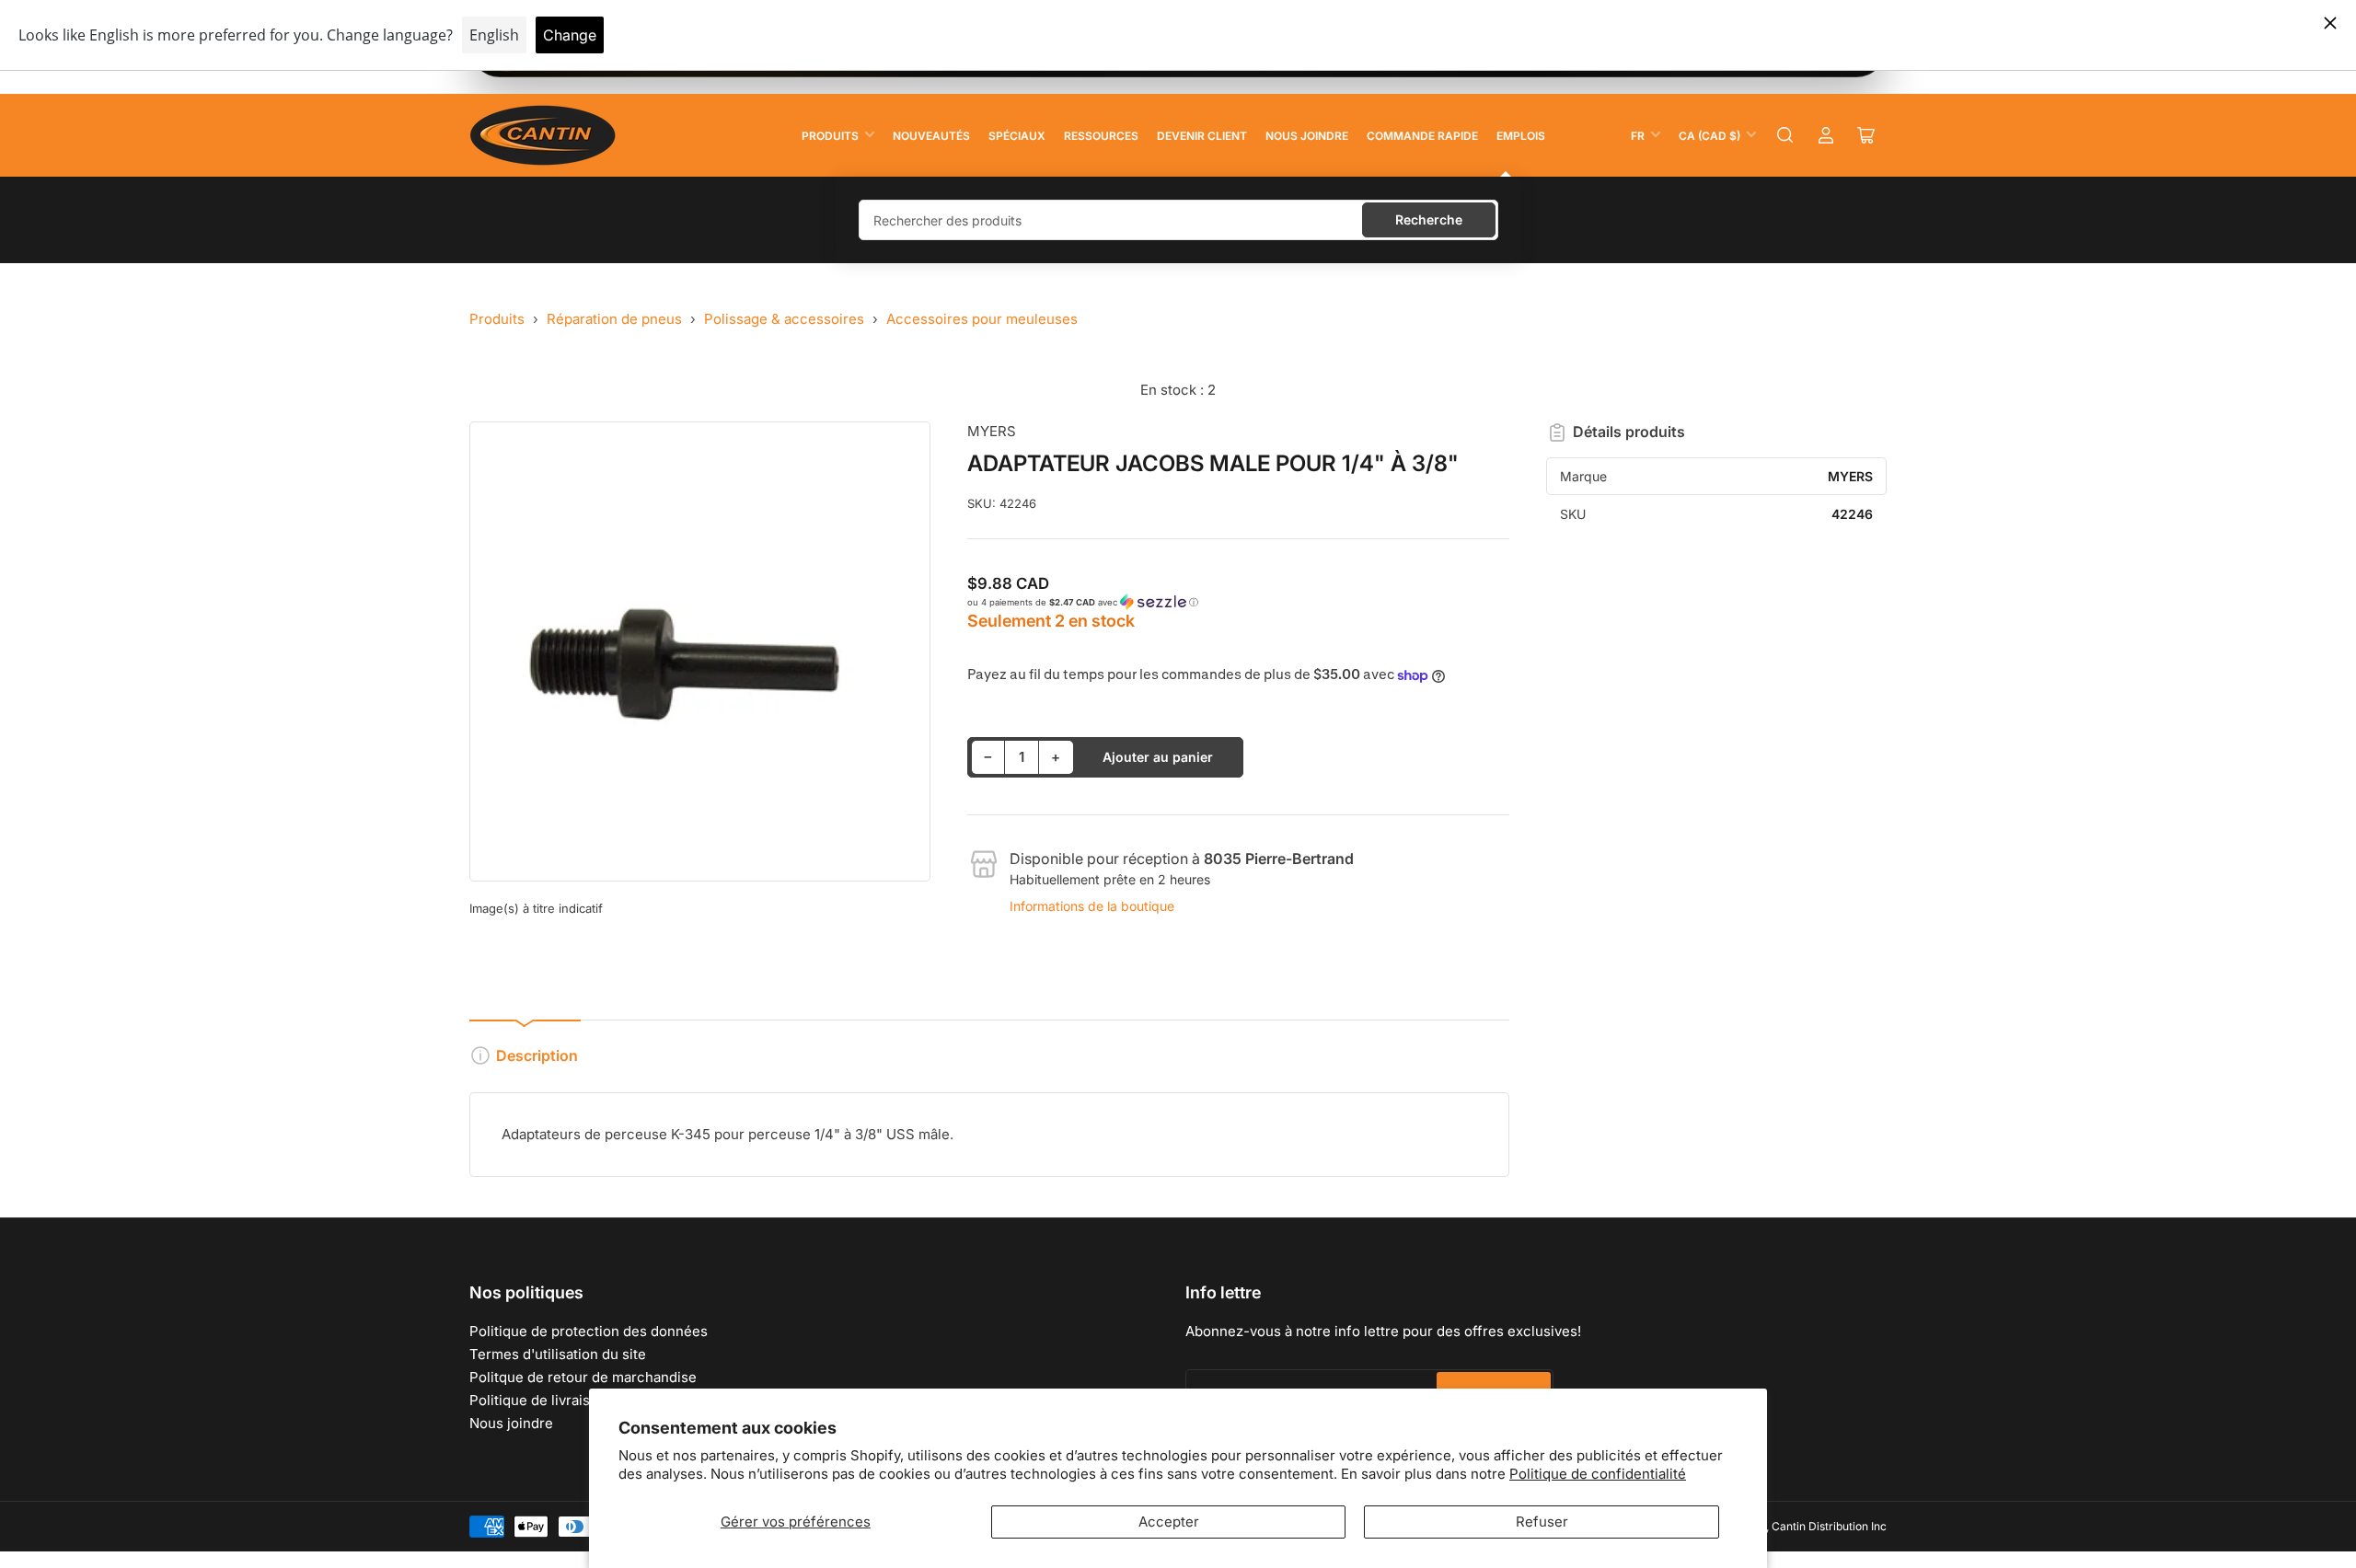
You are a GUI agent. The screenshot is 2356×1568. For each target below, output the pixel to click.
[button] (1239, 602)
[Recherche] (1785, 135)
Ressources (1101, 136)
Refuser (1542, 1522)
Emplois (1521, 136)
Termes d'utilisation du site (558, 1354)
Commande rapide (1422, 136)
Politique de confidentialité (1598, 1474)
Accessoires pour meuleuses (982, 319)
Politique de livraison (538, 1400)
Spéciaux (1017, 136)
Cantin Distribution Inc (1829, 1526)
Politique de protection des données (589, 1331)
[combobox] (1178, 220)
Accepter (1169, 1522)
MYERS (992, 431)
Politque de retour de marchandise (583, 1377)
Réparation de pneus (614, 319)
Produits (830, 136)
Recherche (1429, 219)
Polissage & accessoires (784, 319)
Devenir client (1202, 136)
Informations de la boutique (1092, 906)
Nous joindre (1307, 136)
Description (537, 1055)
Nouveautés (931, 136)
